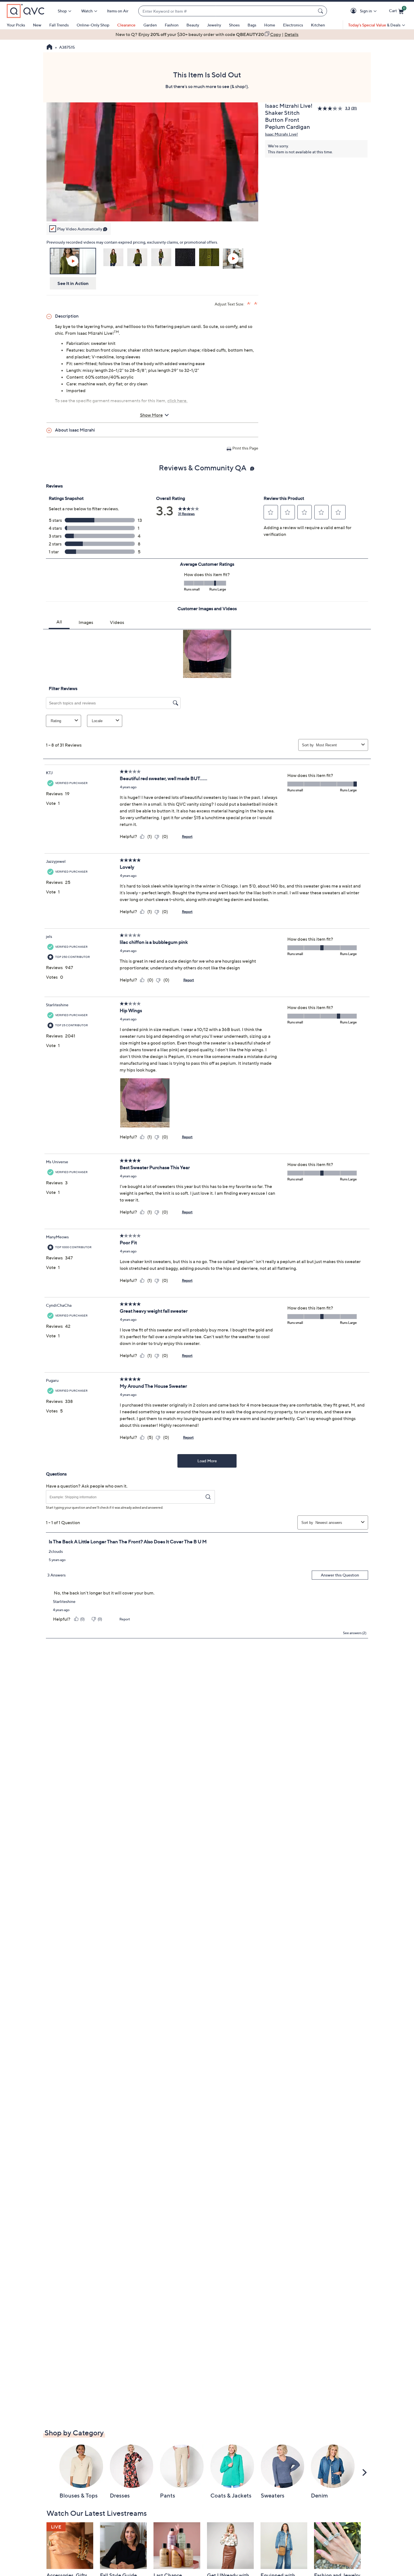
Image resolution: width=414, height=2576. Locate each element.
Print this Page (245, 448)
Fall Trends (59, 25)
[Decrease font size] (256, 303)
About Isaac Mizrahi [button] (75, 430)
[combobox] (227, 11)
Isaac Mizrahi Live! (281, 134)
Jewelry (214, 25)
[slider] (152, 210)
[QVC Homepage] (49, 48)
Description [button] (67, 316)
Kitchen (318, 25)
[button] (354, 11)
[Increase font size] (249, 303)
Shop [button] (62, 11)
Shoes (234, 25)
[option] (207, 34)
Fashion (172, 25)
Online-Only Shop (93, 25)
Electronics (293, 25)
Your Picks (16, 25)
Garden (150, 25)
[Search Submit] (321, 11)
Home (270, 25)
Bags (252, 25)
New (37, 25)
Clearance (126, 25)
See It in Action (73, 283)
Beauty (193, 25)
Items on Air (118, 11)
